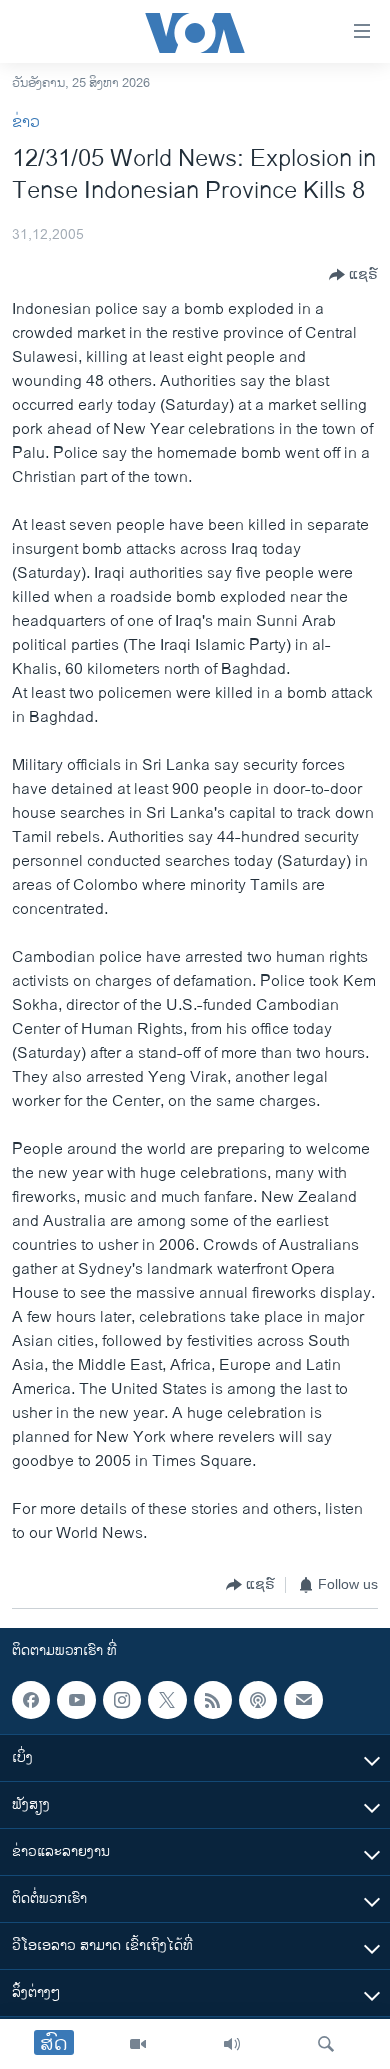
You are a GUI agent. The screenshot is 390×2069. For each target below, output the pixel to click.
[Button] (353, 275)
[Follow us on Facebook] (31, 1700)
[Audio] (232, 2044)
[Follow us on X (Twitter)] (167, 1700)
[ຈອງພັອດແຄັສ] (303, 1700)
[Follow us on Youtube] (76, 1700)
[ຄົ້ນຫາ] (326, 2044)
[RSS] (213, 1700)
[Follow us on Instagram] (122, 1700)
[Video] (138, 2044)
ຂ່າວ (26, 122)
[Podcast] (258, 1700)
